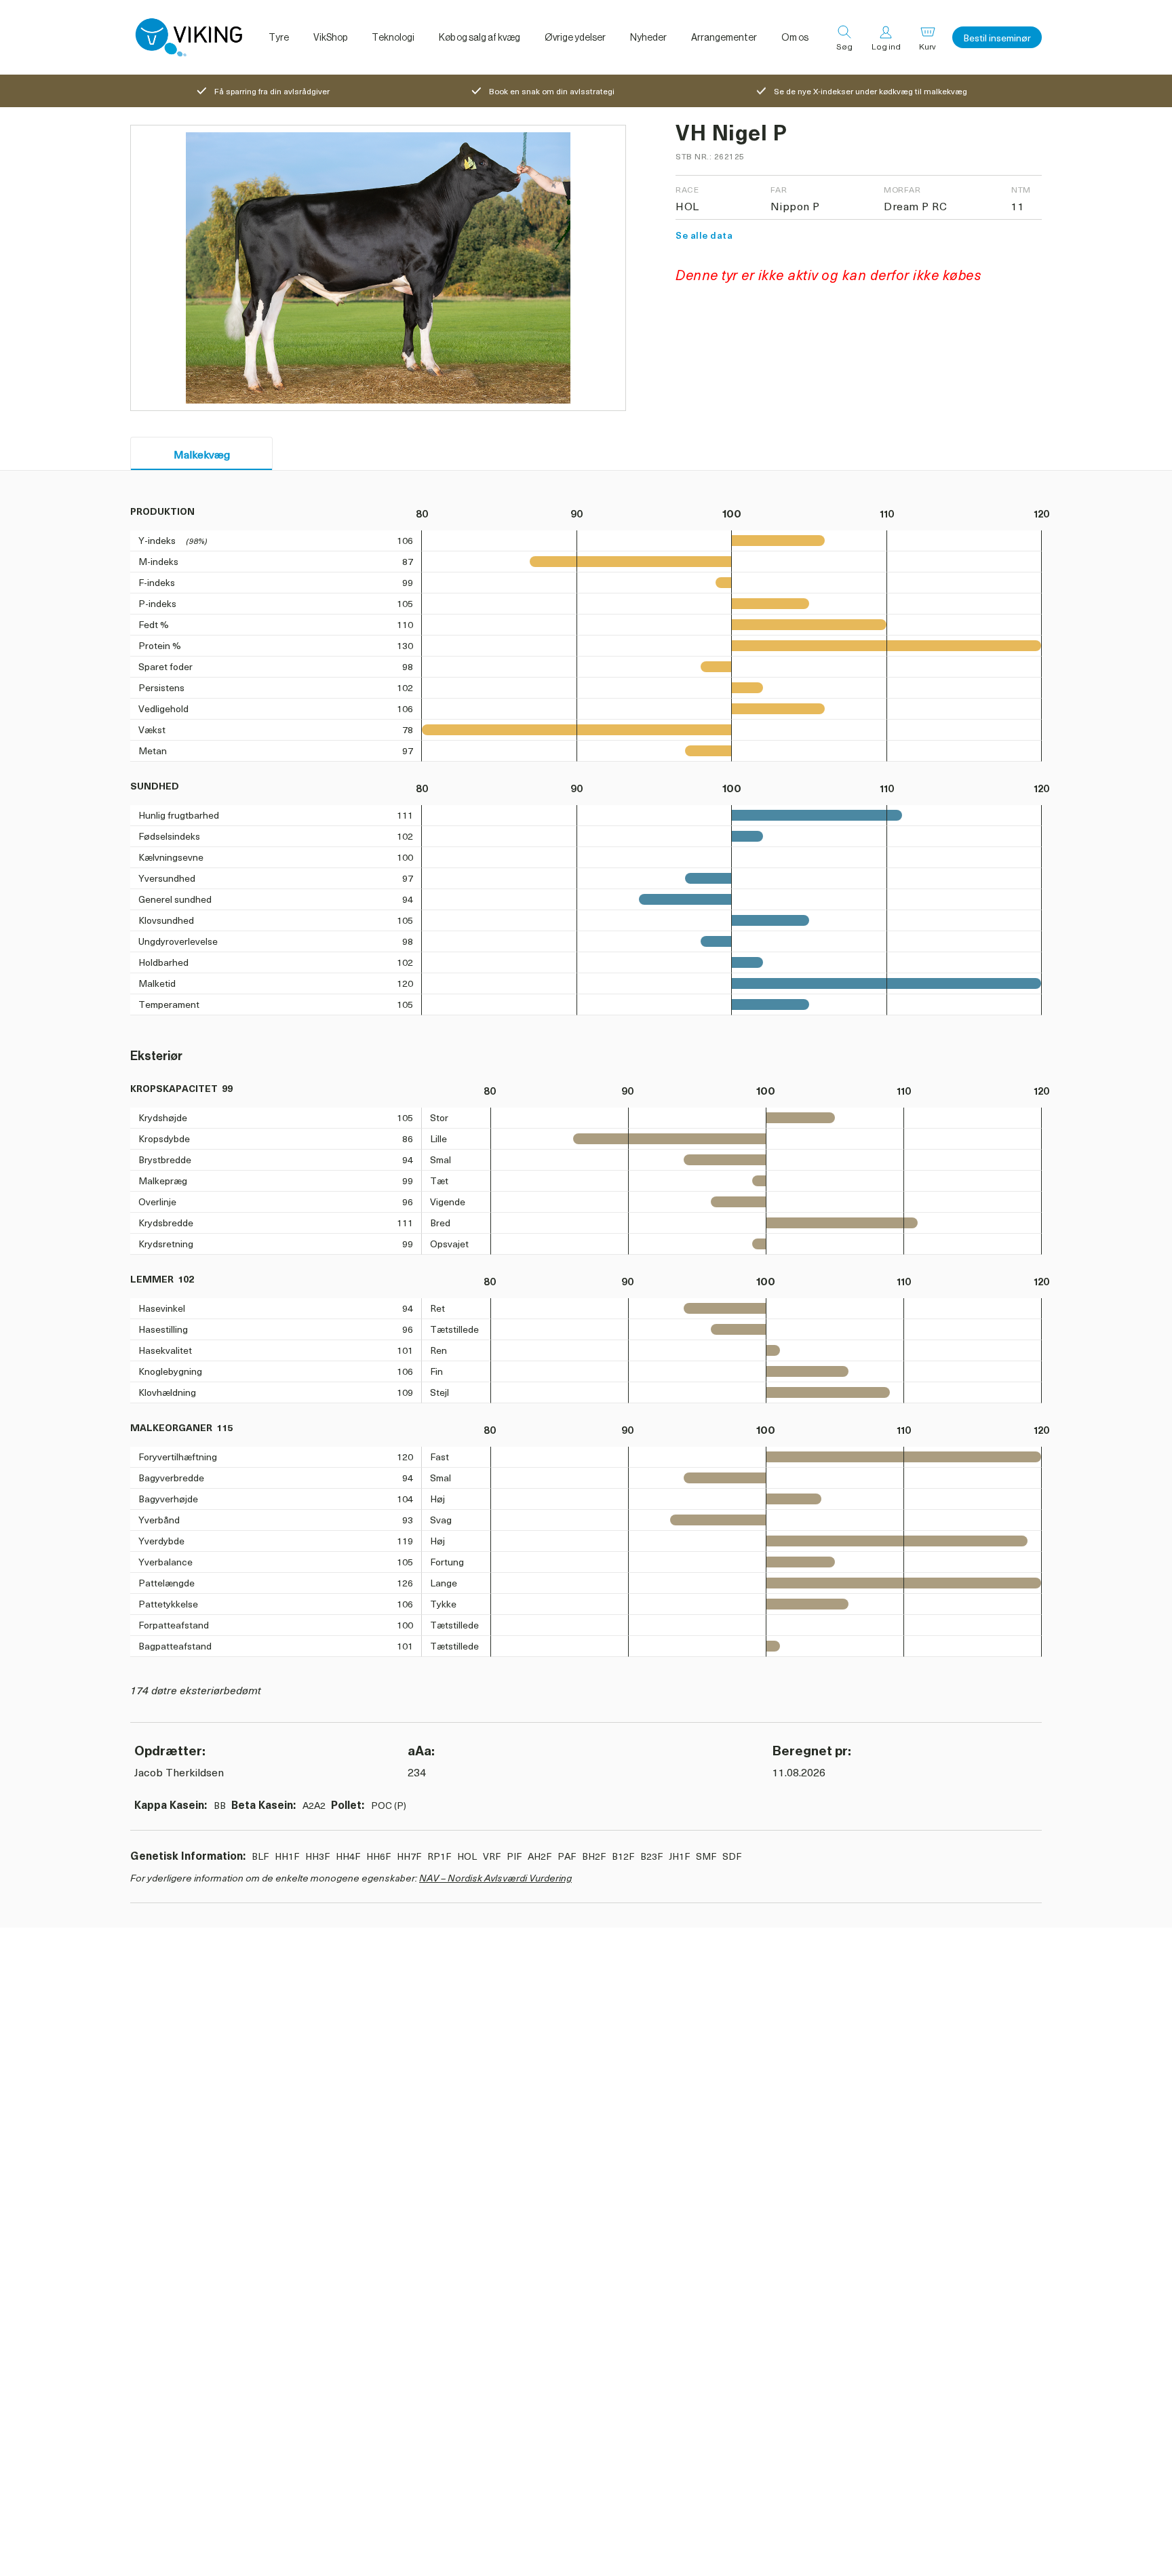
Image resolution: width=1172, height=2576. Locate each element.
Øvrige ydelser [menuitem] (575, 37)
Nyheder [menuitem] (648, 37)
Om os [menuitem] (795, 37)
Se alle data (704, 235)
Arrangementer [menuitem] (724, 37)
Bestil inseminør (997, 38)
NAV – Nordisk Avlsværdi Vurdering (495, 1878)
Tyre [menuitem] (279, 37)
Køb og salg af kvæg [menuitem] (480, 37)
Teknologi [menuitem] (393, 37)
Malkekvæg (202, 454)
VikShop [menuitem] (330, 37)
